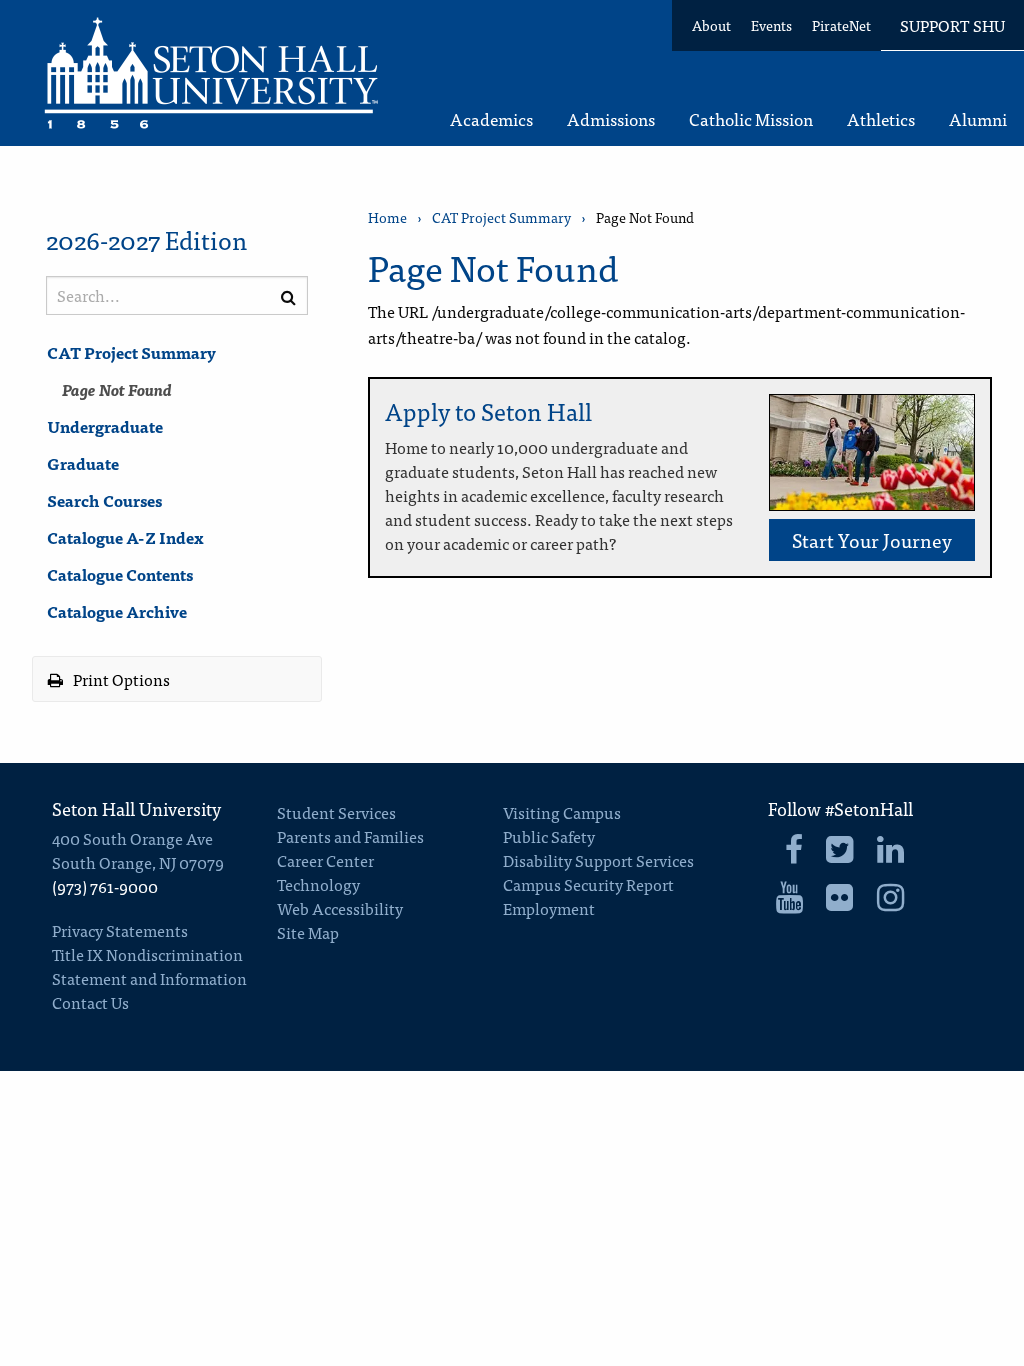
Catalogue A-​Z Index (125, 537)
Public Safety (549, 836)
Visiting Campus (562, 812)
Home (387, 217)
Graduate (83, 463)
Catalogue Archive (117, 611)
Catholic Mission (751, 120)
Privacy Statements (120, 930)
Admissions (611, 120)
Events (771, 25)
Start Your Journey (872, 539)
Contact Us (90, 1002)
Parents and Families (350, 836)
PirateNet (841, 25)
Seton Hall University (136, 808)
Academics (491, 120)
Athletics (881, 120)
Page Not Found (117, 389)
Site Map (308, 932)
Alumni (978, 120)
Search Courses (104, 500)
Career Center (325, 860)
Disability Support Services (598, 860)
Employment (549, 908)
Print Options (120, 679)
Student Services (336, 812)
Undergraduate (105, 426)
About (711, 25)
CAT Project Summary (131, 352)
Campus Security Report (588, 884)
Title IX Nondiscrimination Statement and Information (149, 966)
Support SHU (952, 25)
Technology (318, 884)
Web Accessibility (340, 908)
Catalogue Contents (120, 574)
